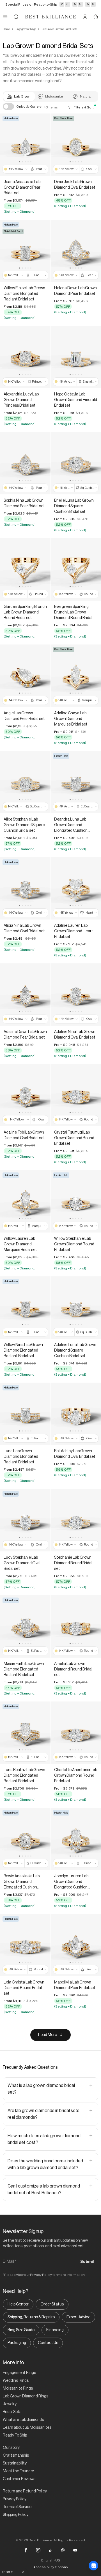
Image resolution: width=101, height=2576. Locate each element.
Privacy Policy (41, 2275)
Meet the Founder (19, 2471)
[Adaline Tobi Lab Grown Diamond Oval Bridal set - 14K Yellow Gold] (25, 1095)
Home (6, 29)
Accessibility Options (51, 2567)
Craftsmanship (16, 2456)
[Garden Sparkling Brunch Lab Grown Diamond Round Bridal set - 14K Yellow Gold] (25, 569)
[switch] (8, 106)
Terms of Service (17, 2507)
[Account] (85, 17)
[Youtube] (75, 2550)
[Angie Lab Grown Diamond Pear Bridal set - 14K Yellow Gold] (25, 676)
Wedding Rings (16, 2381)
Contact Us (48, 2343)
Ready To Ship (15, 2435)
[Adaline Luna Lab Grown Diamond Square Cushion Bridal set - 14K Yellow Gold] (76, 1308)
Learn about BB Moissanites (27, 2428)
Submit (87, 2262)
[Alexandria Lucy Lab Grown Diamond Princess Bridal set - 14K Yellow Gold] (25, 357)
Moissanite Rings (18, 2388)
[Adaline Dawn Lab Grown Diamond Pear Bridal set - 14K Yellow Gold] (25, 995)
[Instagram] (38, 2550)
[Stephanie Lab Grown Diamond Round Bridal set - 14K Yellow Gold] (76, 1520)
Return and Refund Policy (25, 2491)
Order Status (52, 2304)
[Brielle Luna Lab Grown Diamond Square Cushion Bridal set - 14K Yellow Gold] (76, 463)
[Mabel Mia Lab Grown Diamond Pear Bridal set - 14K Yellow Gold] (76, 1945)
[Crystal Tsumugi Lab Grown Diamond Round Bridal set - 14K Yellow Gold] (76, 1095)
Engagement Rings (26, 29)
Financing (55, 2330)
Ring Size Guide (21, 2330)
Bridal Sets (12, 2412)
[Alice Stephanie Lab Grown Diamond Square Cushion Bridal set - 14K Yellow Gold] (25, 782)
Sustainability (15, 2463)
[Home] (50, 17)
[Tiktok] (50, 2550)
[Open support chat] (93, 2566)
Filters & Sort (84, 107)
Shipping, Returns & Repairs (31, 2317)
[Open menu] (5, 17)
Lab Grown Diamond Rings (26, 2396)
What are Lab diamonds (23, 2420)
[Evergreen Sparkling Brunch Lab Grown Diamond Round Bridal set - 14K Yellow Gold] (76, 569)
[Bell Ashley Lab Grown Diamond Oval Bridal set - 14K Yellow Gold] (76, 1414)
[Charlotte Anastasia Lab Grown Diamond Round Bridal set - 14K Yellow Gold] (76, 1733)
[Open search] (16, 17)
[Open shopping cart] (96, 17)
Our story (11, 2448)
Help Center (18, 2304)
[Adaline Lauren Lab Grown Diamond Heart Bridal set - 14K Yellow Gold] (76, 888)
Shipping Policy (16, 2515)
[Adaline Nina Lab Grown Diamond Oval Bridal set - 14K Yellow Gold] (76, 995)
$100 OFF (10, 2572)
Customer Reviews (19, 2479)
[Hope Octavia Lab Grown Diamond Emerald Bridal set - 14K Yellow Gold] (76, 357)
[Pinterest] (63, 2550)
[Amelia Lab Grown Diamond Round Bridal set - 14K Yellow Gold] (76, 1626)
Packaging (17, 2343)
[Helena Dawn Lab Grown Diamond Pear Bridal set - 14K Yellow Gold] (76, 251)
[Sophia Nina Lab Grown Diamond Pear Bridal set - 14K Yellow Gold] (25, 463)
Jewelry (10, 2404)
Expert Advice (78, 2317)
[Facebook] (26, 2550)
